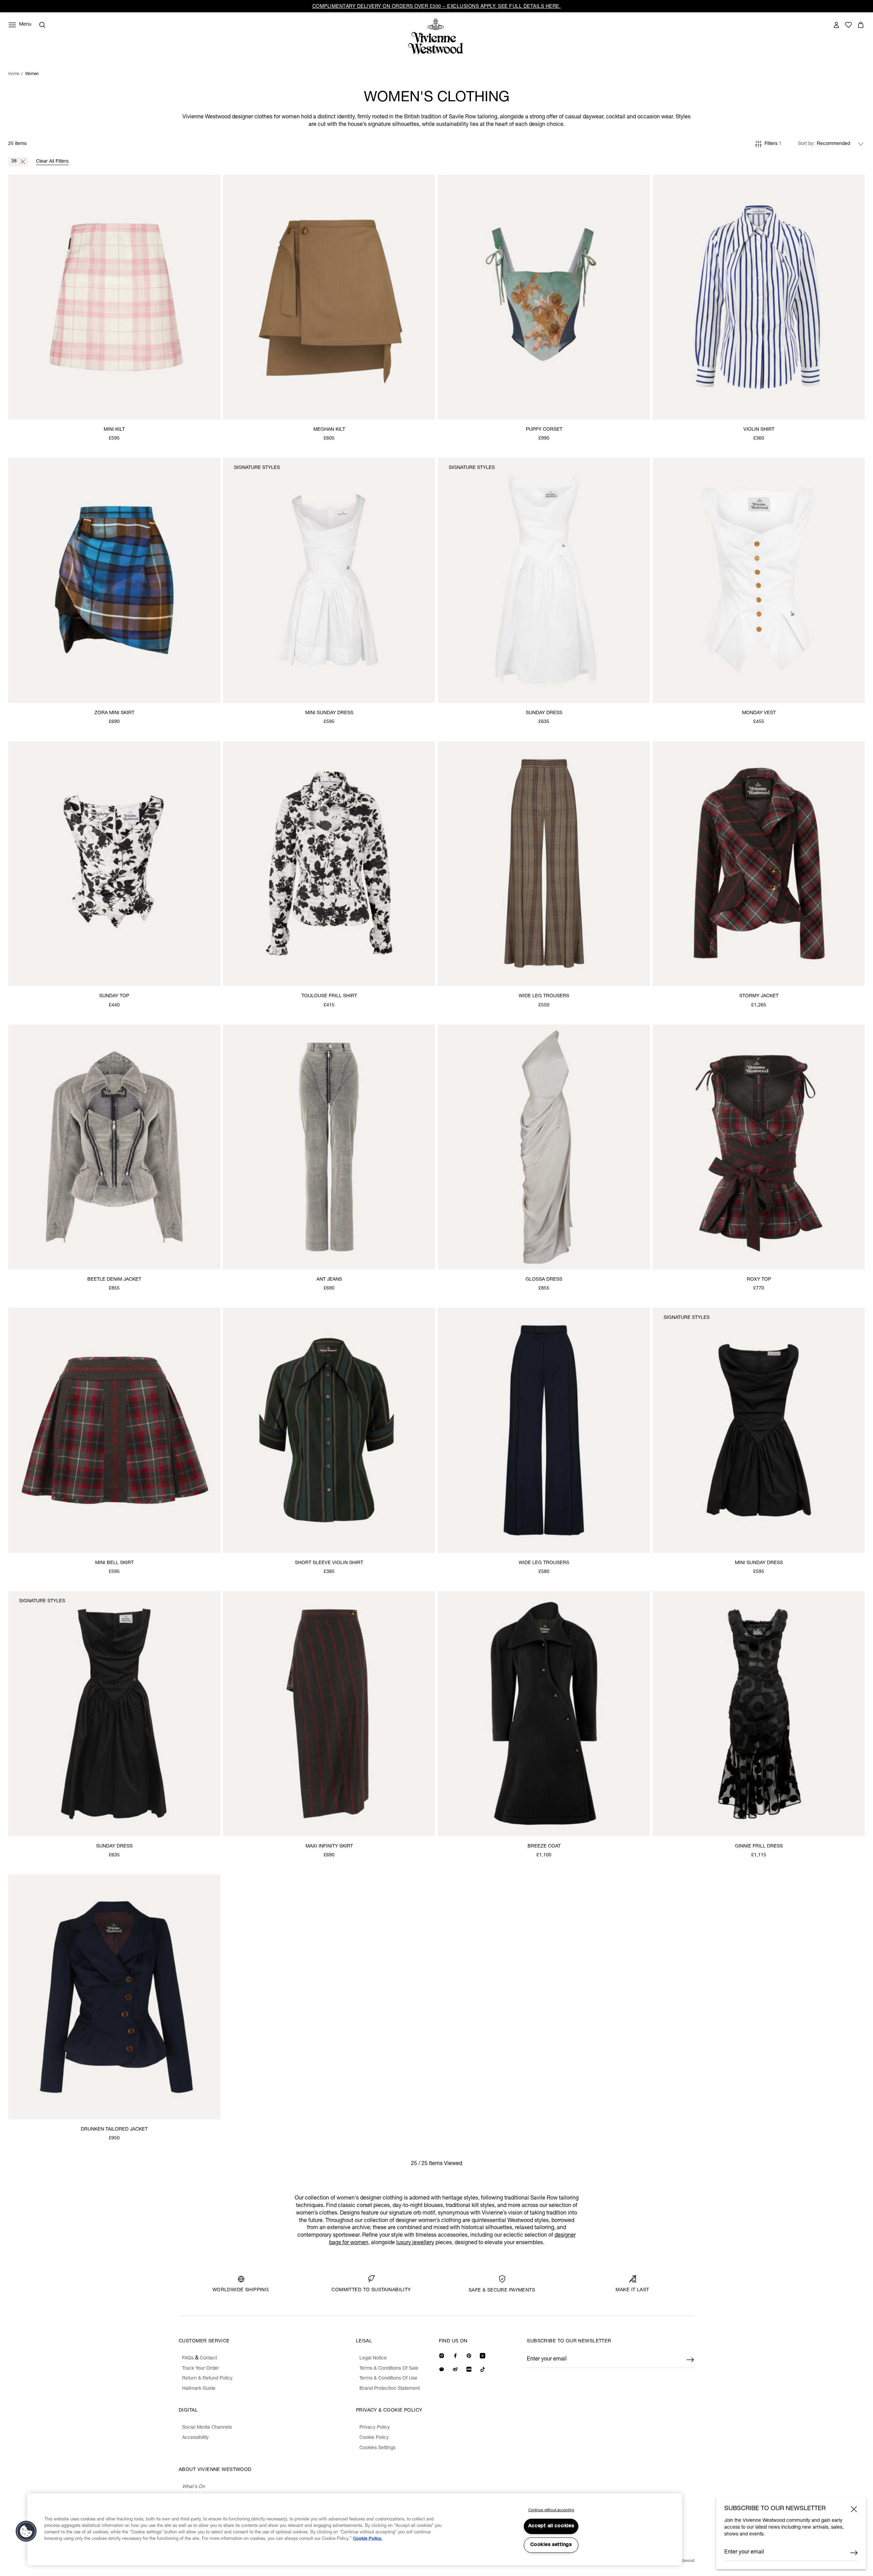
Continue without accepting (551, 2510)
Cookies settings (551, 2545)
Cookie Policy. (368, 2539)
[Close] (854, 2509)
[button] (26, 2531)
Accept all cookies (551, 2526)
